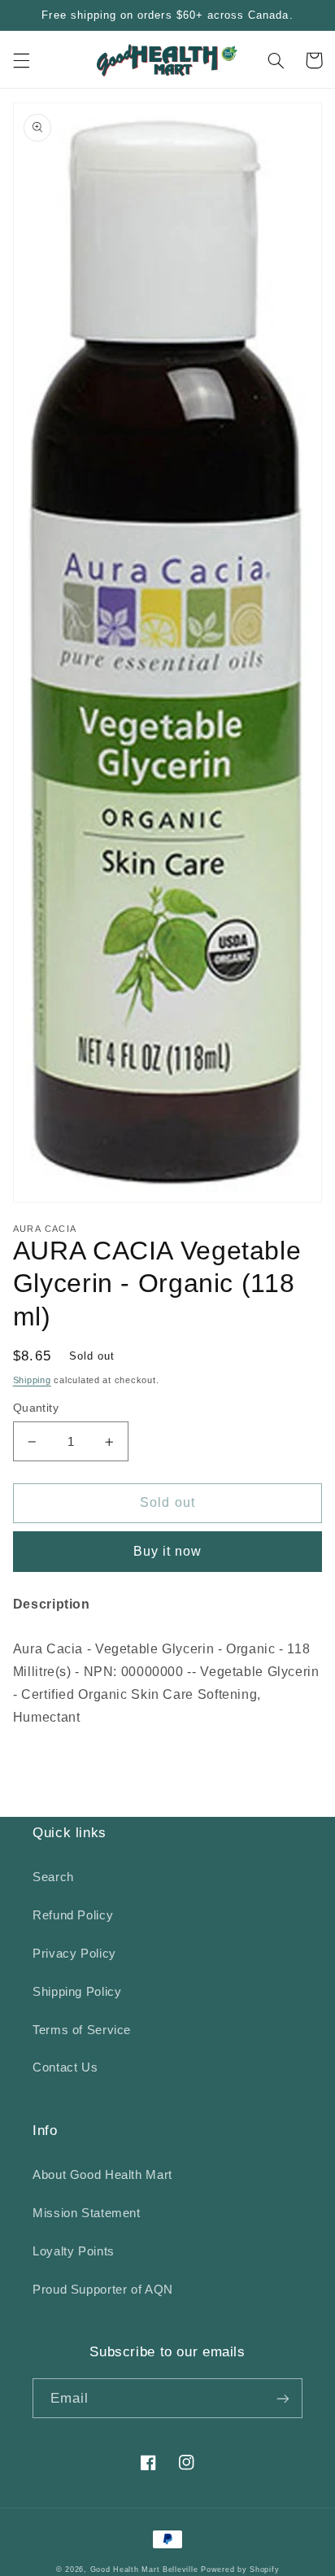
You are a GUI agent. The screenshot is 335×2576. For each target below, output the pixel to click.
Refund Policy (73, 1915)
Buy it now (168, 1551)
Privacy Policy (74, 1954)
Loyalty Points (74, 2251)
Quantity (36, 1408)
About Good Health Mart (102, 2175)
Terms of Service (82, 2030)
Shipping (32, 1380)
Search (53, 1877)
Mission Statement (87, 2213)
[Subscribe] (283, 2398)
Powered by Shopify (240, 2569)
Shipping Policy (77, 1992)
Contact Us (65, 2067)
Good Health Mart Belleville (144, 2569)
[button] (21, 60)
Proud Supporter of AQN (103, 2290)
